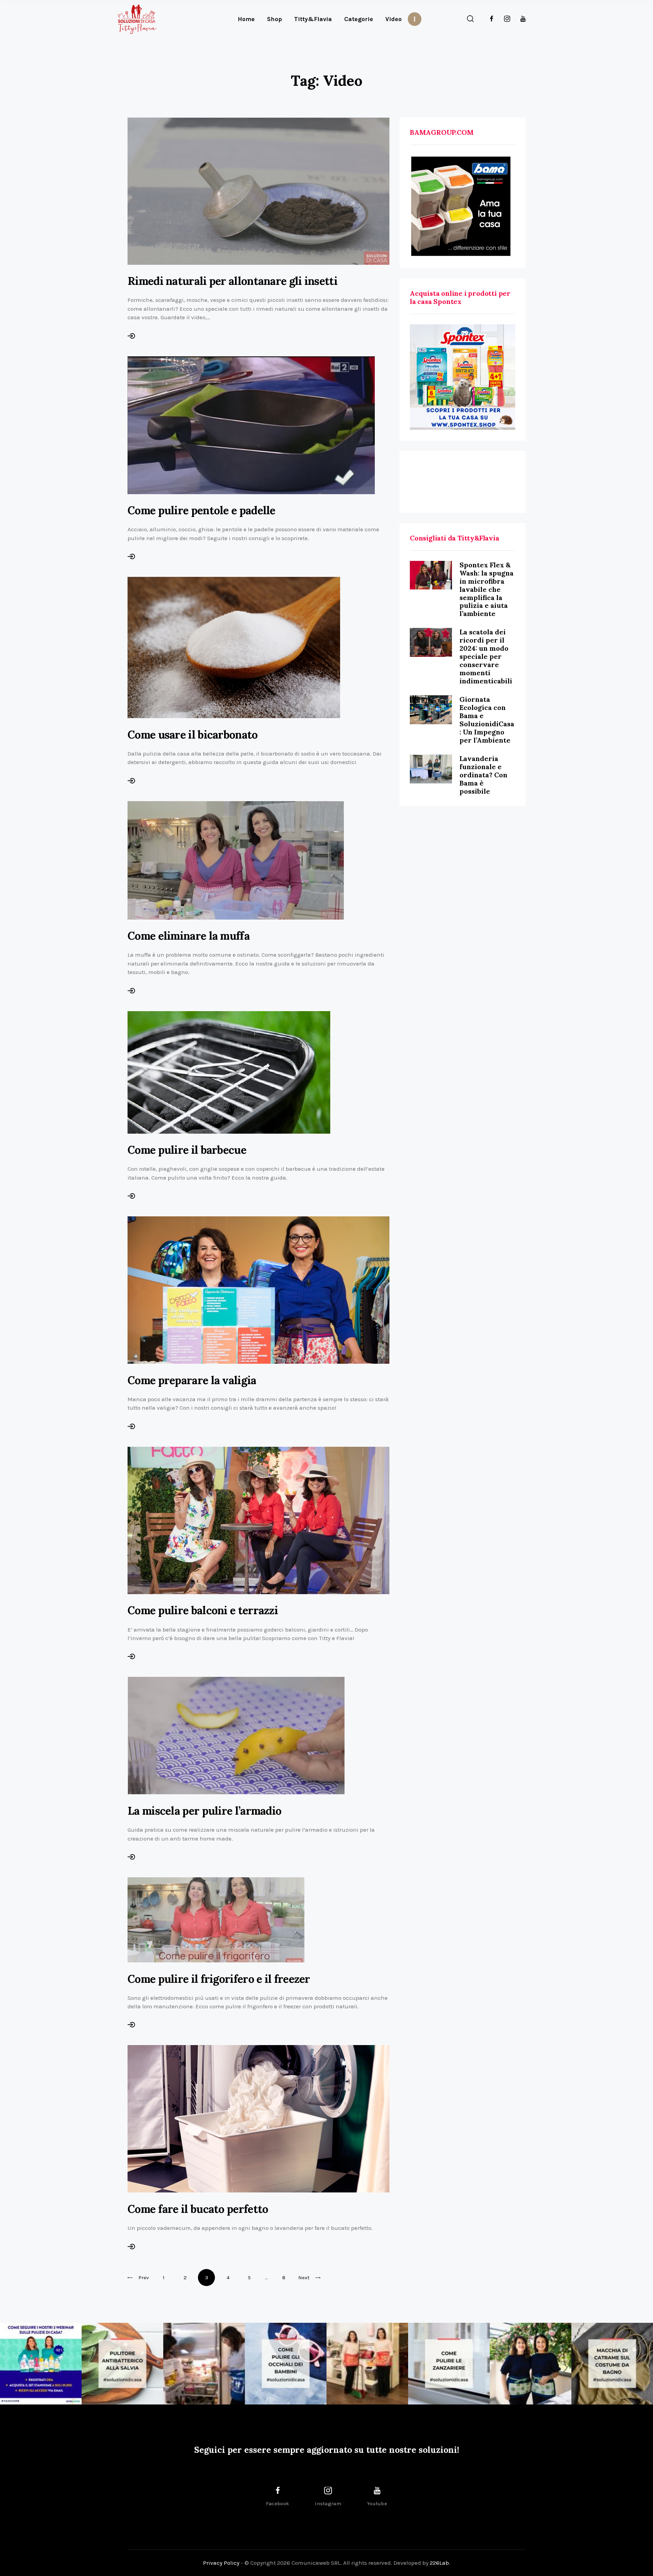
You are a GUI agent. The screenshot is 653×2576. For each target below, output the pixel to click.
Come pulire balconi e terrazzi (203, 1610)
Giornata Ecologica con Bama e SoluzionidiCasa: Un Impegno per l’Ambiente (487, 720)
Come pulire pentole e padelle (202, 510)
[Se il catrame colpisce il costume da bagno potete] (612, 2364)
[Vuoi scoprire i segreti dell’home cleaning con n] (41, 2364)
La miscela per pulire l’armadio (204, 1811)
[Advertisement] (463, 482)
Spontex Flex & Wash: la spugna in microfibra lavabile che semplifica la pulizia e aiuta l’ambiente (487, 589)
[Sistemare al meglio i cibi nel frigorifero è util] (204, 2364)
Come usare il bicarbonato (193, 735)
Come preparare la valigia (192, 1380)
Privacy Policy (221, 2563)
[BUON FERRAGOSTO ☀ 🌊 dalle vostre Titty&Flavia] (531, 2364)
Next (304, 2278)
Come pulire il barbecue (187, 1150)
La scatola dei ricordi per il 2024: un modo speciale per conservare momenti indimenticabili (486, 656)
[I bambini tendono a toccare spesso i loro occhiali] (286, 2364)
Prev (144, 2278)
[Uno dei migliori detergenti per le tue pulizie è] (122, 2364)
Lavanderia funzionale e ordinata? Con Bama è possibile (483, 775)
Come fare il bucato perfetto (198, 2209)
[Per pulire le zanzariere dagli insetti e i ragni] (449, 2364)
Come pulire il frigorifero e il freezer (219, 1979)
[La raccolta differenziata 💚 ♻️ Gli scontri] (367, 2364)
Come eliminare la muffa (189, 936)
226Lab (439, 2563)
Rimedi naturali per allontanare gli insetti (232, 281)
